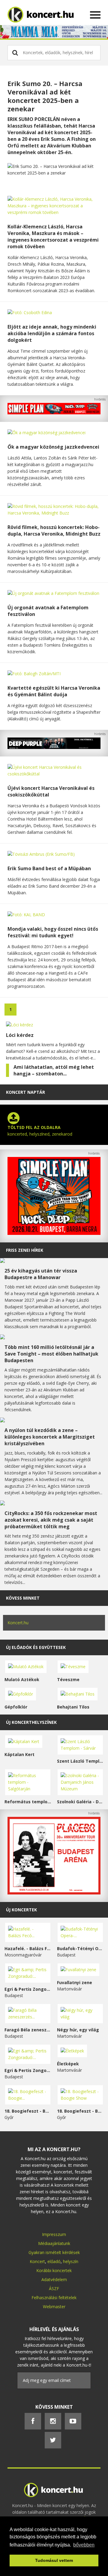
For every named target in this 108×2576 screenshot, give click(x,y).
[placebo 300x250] (54, 1893)
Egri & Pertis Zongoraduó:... (28, 1989)
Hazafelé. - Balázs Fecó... (28, 1948)
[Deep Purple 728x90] (54, 747)
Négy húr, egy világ (78, 2030)
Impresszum (54, 2234)
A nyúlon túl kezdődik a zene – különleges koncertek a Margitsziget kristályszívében (50, 1437)
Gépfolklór (16, 1707)
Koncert (37, 2261)
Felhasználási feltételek (54, 2298)
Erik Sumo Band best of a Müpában (49, 868)
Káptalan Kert (19, 1754)
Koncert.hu (18, 1623)
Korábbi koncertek (54, 2270)
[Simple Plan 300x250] (54, 1233)
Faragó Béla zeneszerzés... (28, 2030)
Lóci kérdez (20, 1035)
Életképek (68, 2064)
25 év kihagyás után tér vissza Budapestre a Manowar (41, 1274)
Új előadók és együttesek (36, 1647)
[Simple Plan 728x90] (54, 413)
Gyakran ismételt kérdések (54, 2252)
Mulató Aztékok (22, 1679)
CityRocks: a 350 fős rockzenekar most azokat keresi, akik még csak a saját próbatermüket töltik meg (51, 1520)
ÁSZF (54, 2288)
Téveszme (68, 1679)
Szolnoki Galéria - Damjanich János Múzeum (80, 1802)
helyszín (71, 2261)
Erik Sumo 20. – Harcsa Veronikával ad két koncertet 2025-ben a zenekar (45, 96)
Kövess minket (23, 1598)
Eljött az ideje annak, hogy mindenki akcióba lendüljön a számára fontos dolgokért (52, 333)
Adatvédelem (54, 2279)
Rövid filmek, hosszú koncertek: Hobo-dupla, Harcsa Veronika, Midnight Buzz (54, 530)
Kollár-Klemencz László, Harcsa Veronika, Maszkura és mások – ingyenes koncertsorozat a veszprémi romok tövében (53, 237)
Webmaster (54, 2307)
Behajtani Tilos (73, 1707)
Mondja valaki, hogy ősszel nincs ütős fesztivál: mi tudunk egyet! (53, 932)
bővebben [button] (84, 2545)
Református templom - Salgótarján (28, 1802)
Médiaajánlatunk (54, 2243)
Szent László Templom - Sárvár (80, 1761)
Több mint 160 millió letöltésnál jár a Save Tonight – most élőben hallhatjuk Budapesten (51, 1354)
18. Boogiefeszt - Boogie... (28, 2111)
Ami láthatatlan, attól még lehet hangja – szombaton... (54, 1070)
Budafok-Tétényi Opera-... (80, 1948)
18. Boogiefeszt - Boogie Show (80, 2111)
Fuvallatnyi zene (75, 1982)
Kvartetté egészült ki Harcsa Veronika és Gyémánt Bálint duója (54, 691)
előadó (54, 2261)
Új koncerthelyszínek (31, 1722)
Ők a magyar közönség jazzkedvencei (53, 447)
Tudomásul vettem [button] (54, 2560)
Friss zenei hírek (25, 1250)
